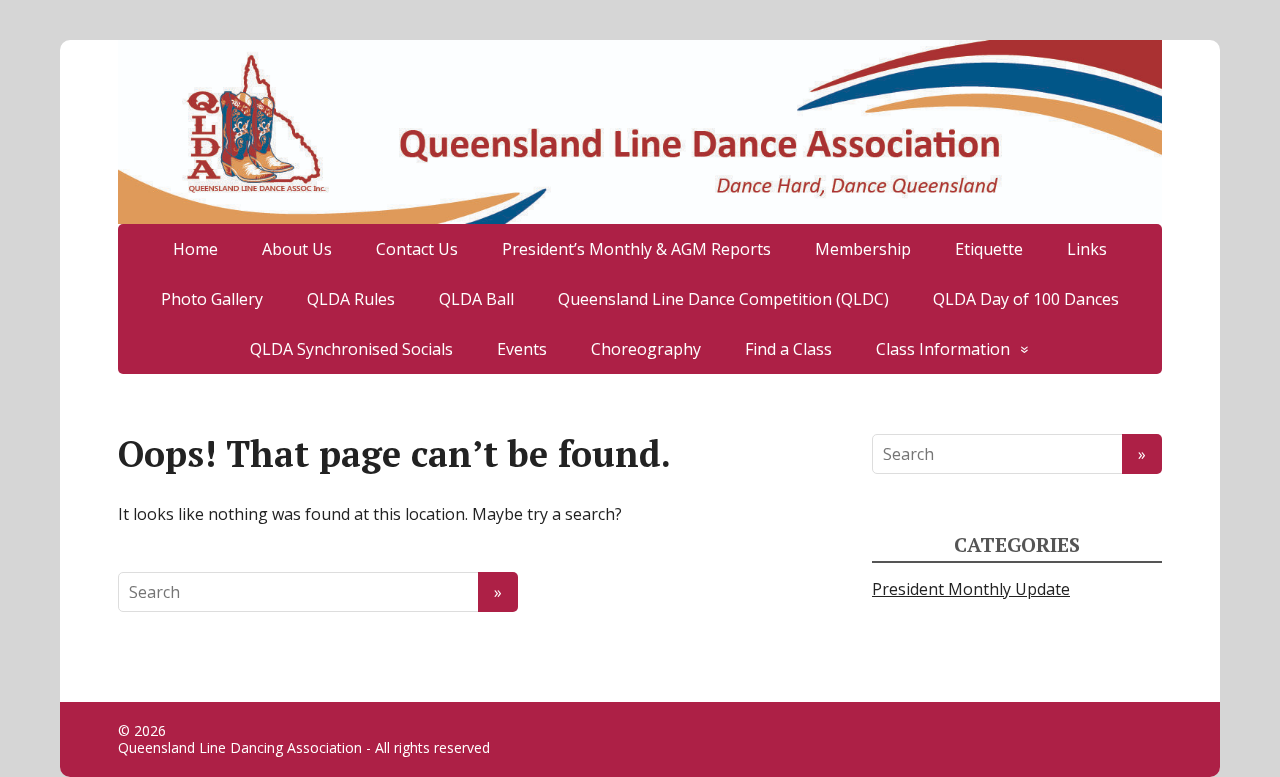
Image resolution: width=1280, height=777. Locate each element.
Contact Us (417, 249)
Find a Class (788, 349)
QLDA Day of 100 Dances (1026, 299)
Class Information (943, 349)
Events (522, 349)
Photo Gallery (212, 299)
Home (195, 249)
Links (1087, 249)
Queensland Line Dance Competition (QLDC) (723, 299)
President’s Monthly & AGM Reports (636, 249)
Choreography (646, 349)
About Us (297, 249)
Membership (863, 249)
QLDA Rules (351, 299)
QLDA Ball (476, 299)
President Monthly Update (971, 589)
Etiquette (989, 249)
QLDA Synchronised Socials (351, 349)
